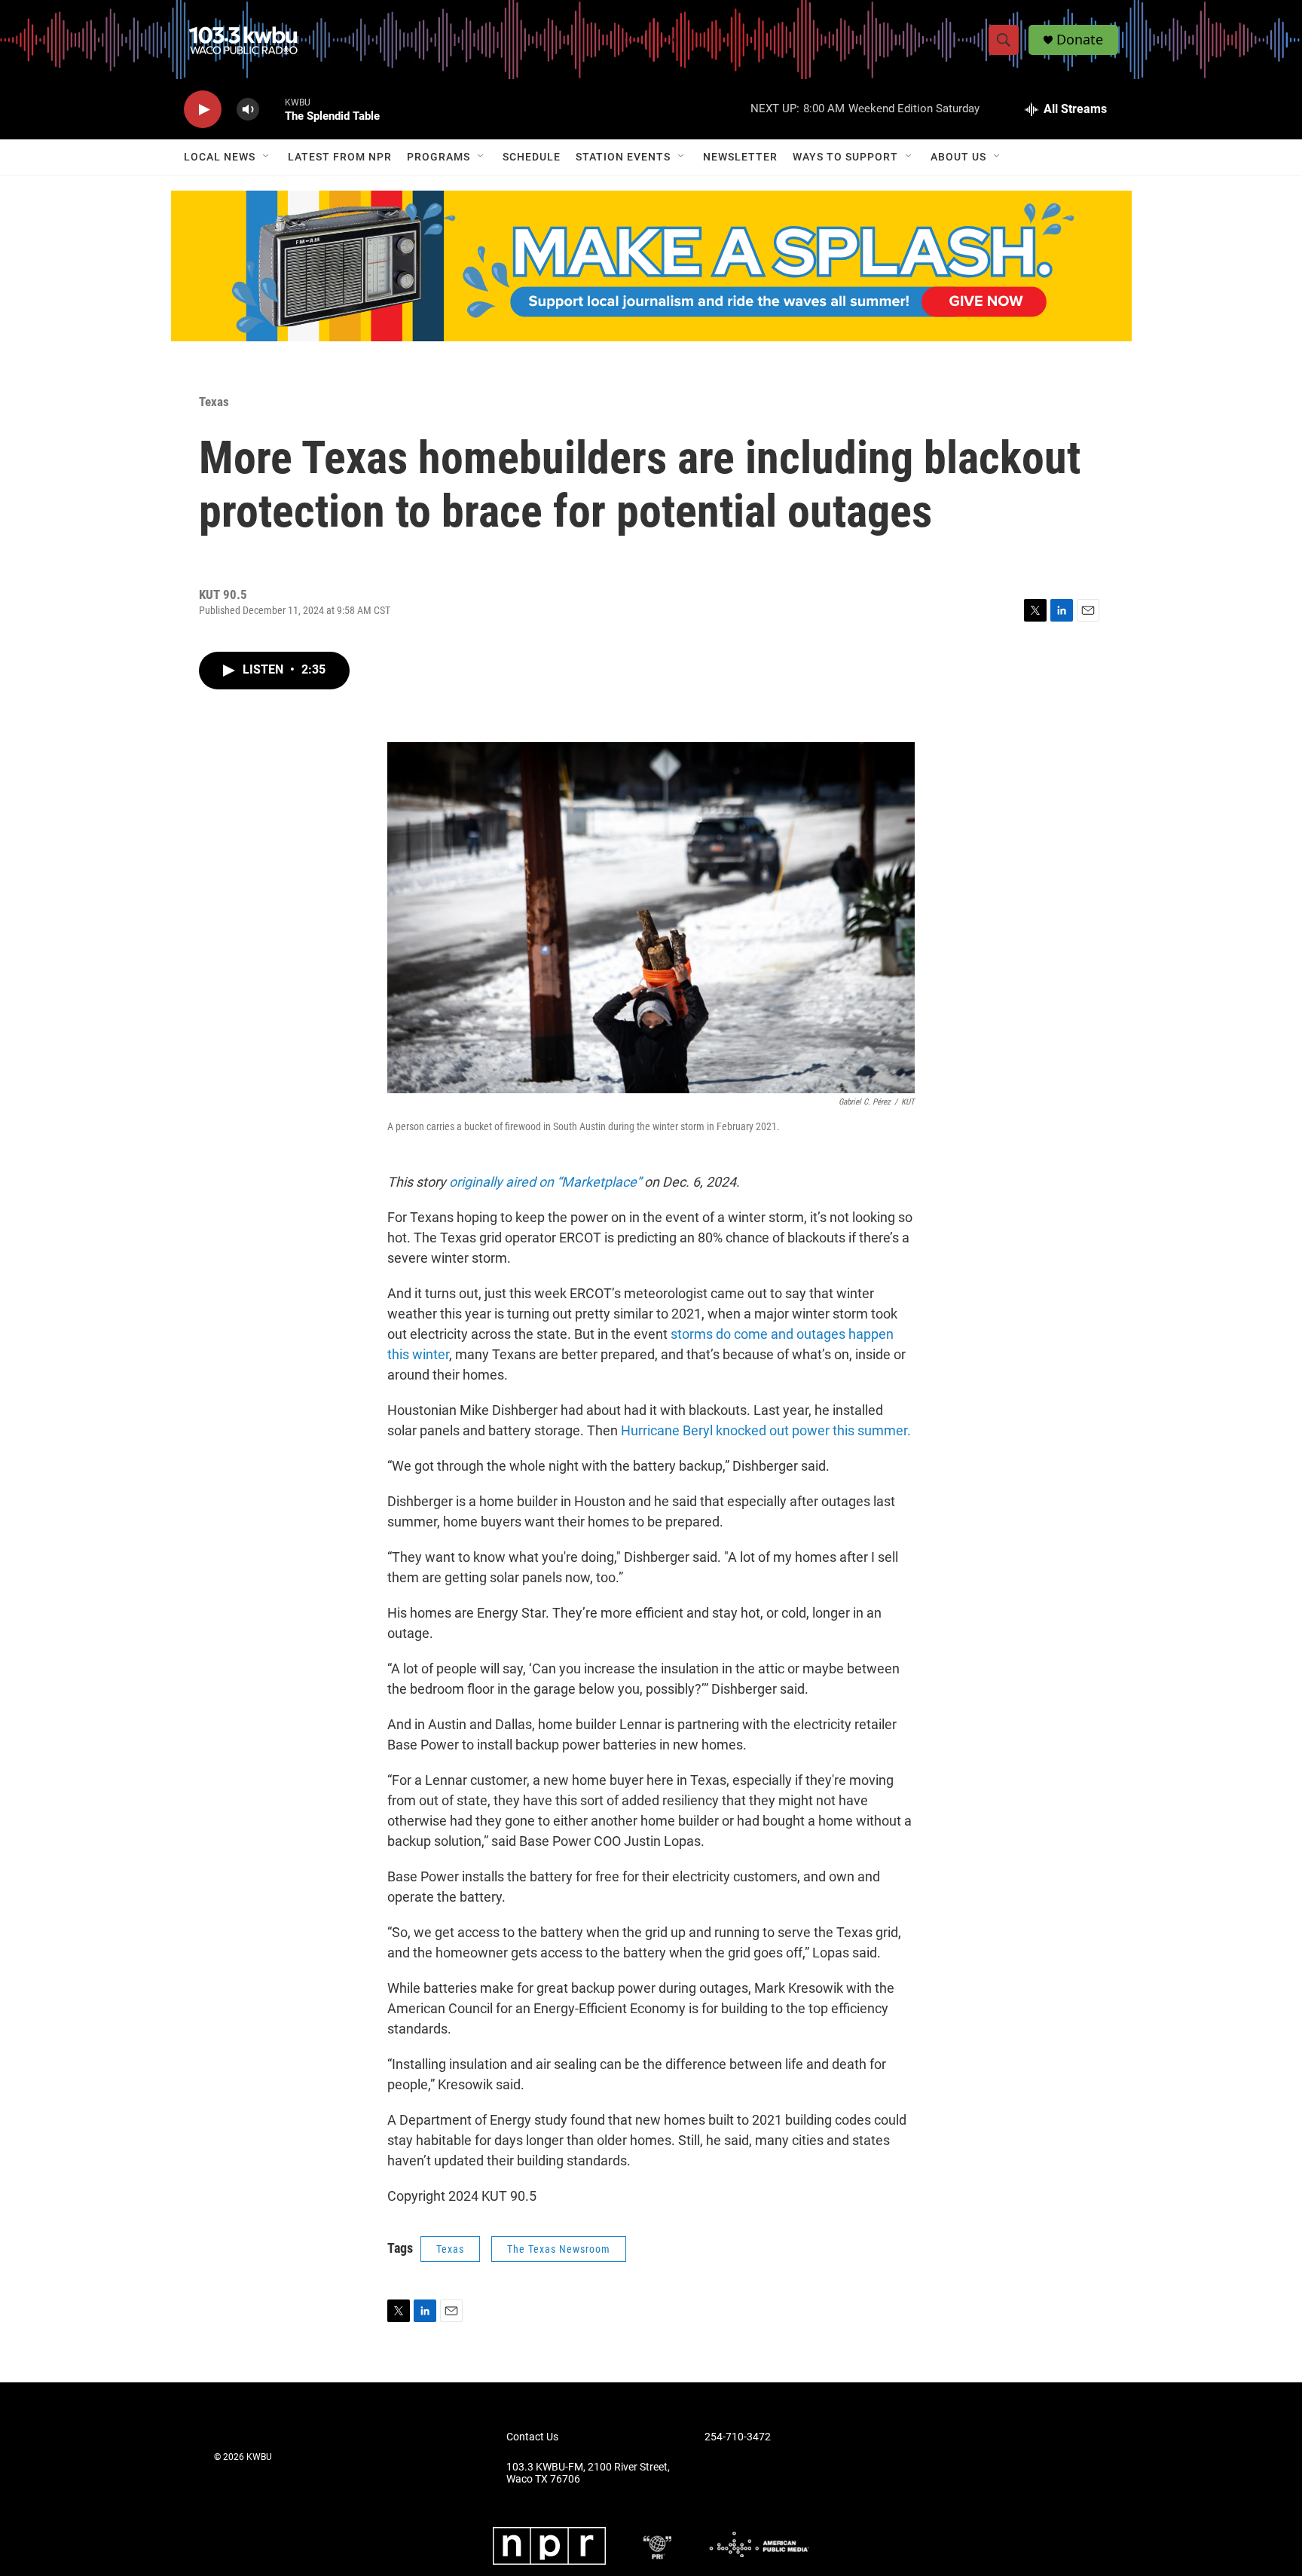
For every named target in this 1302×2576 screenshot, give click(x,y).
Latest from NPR (340, 157)
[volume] (248, 110)
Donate (1080, 40)
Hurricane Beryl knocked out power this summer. (764, 1430)
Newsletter (740, 157)
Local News (220, 157)
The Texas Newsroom (559, 2249)
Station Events (623, 157)
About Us (958, 157)
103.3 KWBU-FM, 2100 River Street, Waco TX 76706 (588, 2473)
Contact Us (532, 2437)
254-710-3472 (738, 2437)
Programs (439, 157)
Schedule (532, 157)
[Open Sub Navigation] (267, 157)
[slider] (272, 109)
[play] (203, 110)
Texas (214, 402)
